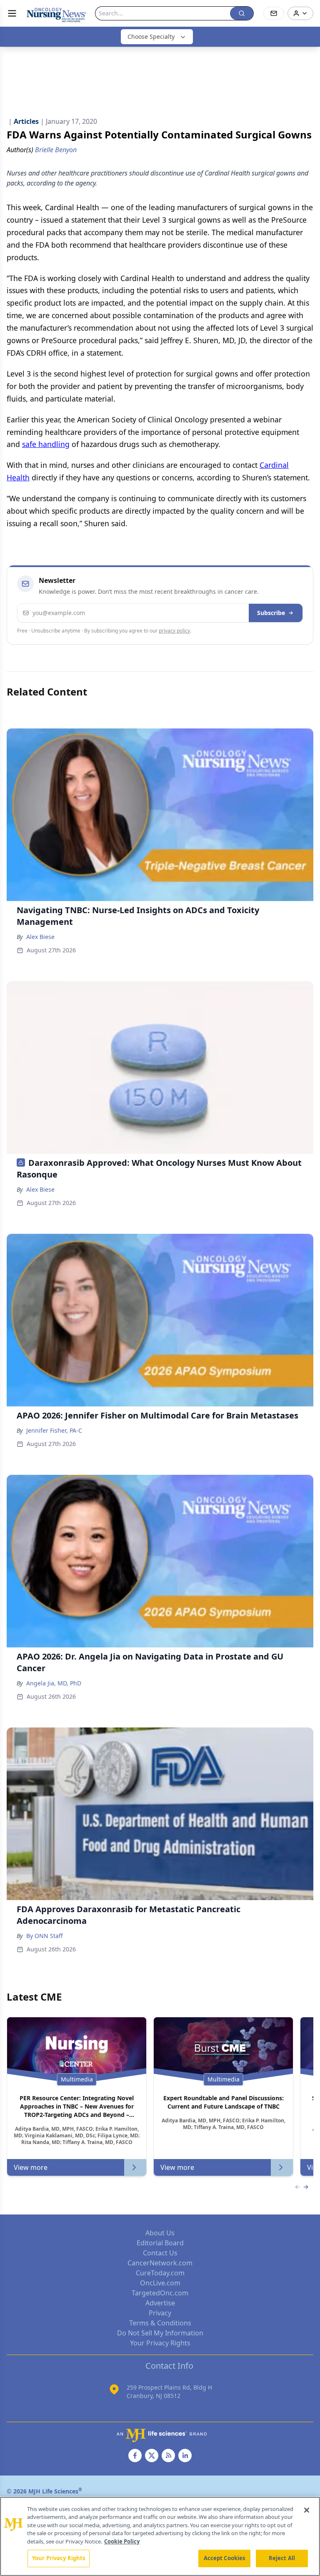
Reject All (282, 2558)
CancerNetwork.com (160, 2263)
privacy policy (174, 631)
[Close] (307, 2510)
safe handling (46, 444)
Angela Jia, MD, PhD (54, 1683)
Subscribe (271, 613)
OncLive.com (160, 2283)
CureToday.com (160, 2273)
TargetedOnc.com (160, 2293)
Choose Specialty (151, 36)
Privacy (160, 2313)
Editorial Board (160, 2243)
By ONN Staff (45, 1936)
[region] (160, 2536)
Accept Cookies (225, 2558)
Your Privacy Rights (160, 2343)
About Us (160, 2233)
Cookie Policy (122, 2541)
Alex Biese (40, 937)
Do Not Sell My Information (160, 2333)
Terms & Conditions (160, 2323)
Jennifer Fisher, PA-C (54, 1430)
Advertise (160, 2303)
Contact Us (160, 2253)
